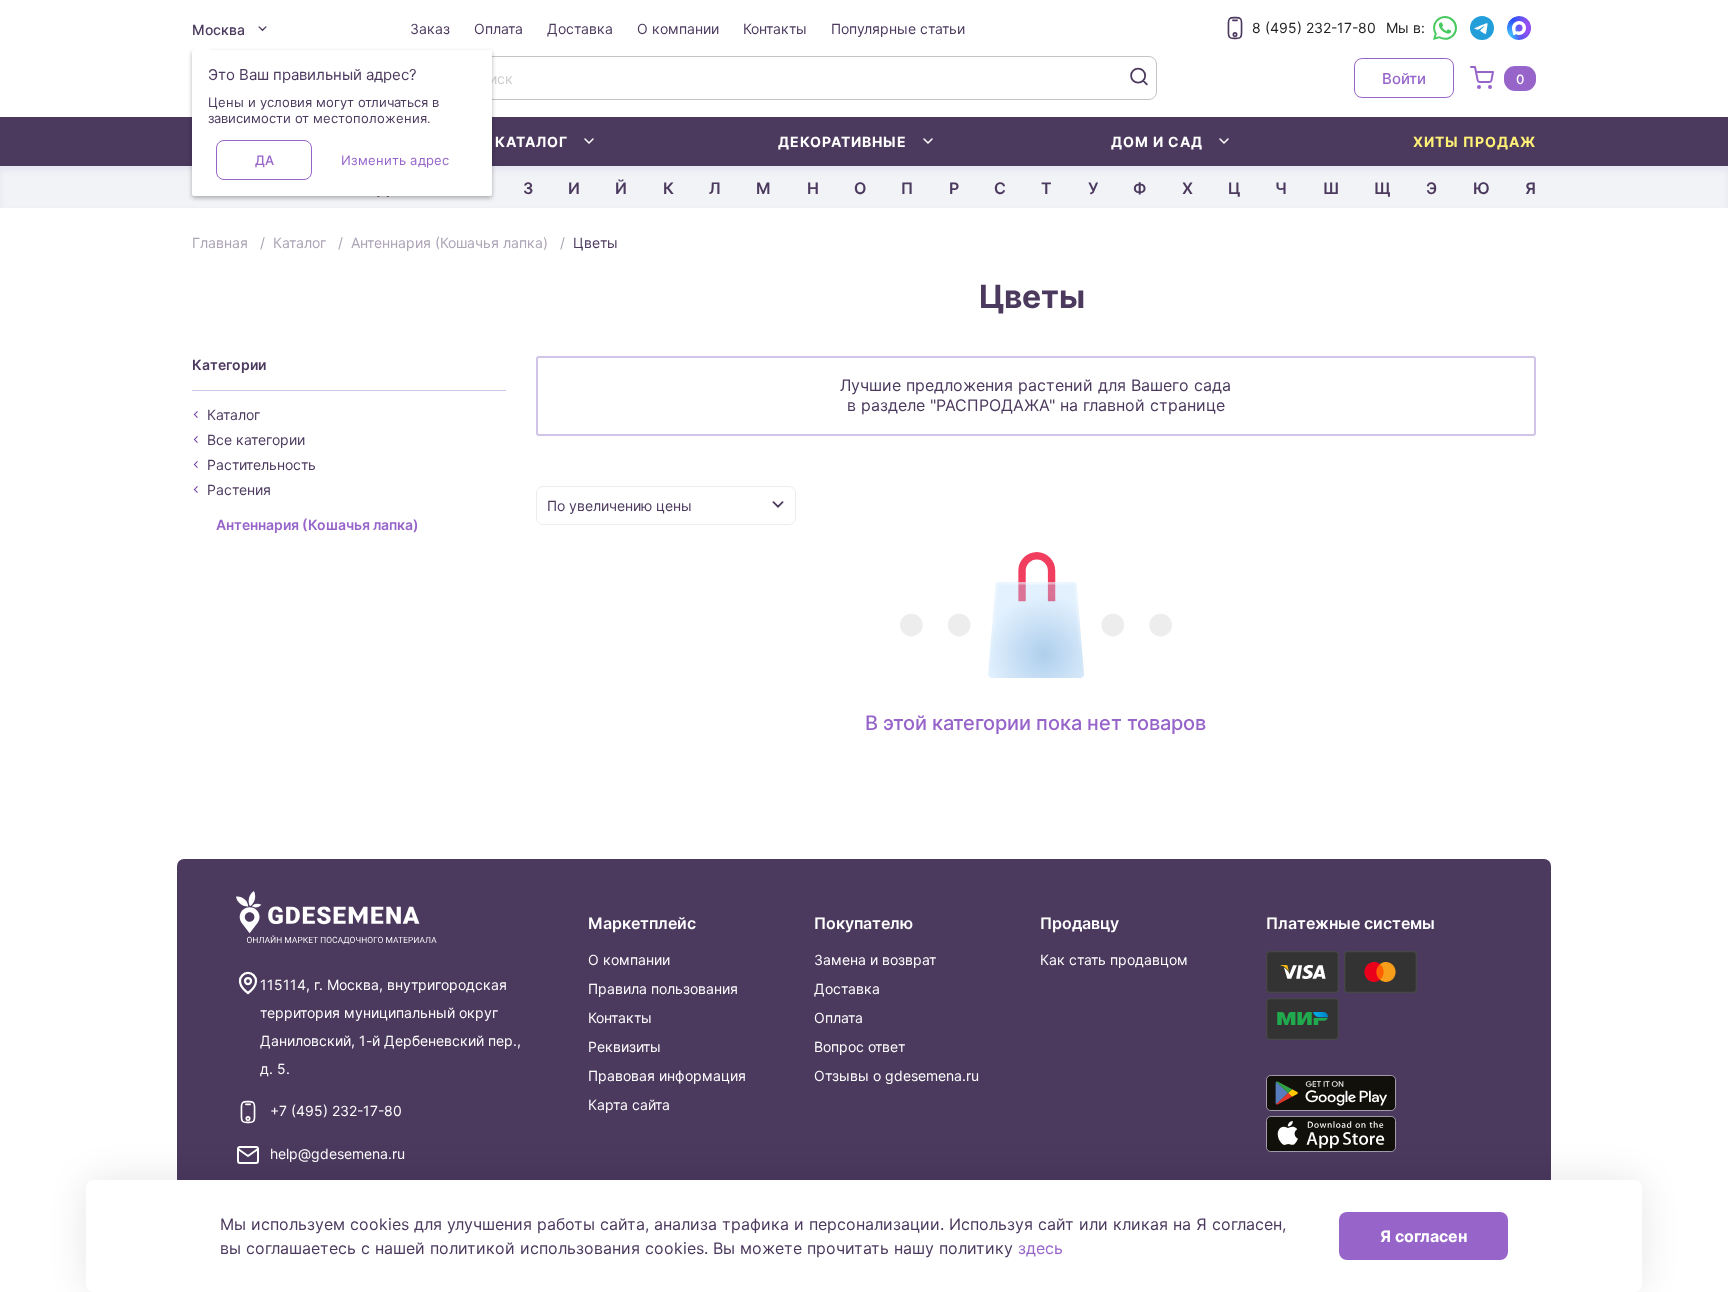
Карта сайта (629, 1104)
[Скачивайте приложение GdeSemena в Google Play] (1360, 1093)
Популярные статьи (898, 28)
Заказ (430, 28)
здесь (1040, 1248)
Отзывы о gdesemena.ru (896, 1075)
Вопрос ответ (859, 1046)
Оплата (498, 28)
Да (264, 160)
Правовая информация (667, 1075)
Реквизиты (624, 1046)
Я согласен (1423, 1236)
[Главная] (336, 918)
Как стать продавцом (1114, 959)
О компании (678, 28)
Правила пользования (663, 988)
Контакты (775, 28)
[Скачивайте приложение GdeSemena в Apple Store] (1360, 1134)
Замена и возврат (875, 959)
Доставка (580, 28)
